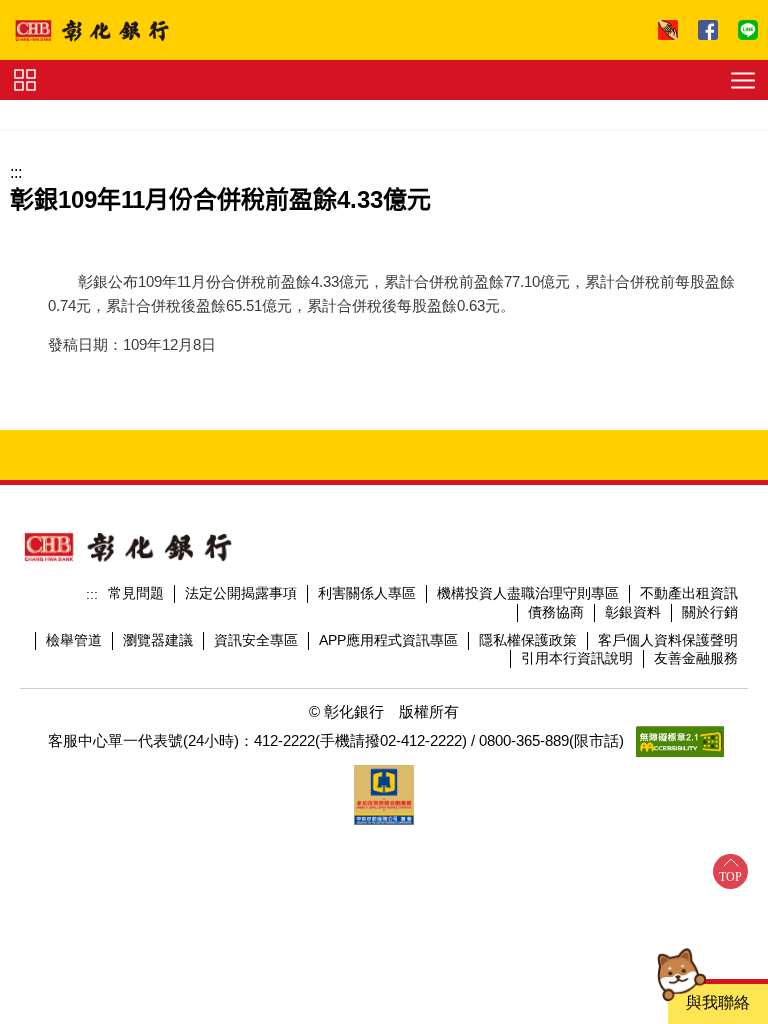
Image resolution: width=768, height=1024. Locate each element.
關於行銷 (710, 612)
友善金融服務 (696, 658)
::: (16, 172)
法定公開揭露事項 (241, 593)
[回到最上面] (730, 871)
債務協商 (556, 612)
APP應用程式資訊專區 (388, 640)
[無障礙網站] (680, 741)
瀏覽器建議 (158, 640)
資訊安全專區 (256, 640)
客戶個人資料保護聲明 (668, 640)
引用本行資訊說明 (577, 658)
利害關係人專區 (367, 593)
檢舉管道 (74, 640)
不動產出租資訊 (689, 593)
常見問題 (136, 593)
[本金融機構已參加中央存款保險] (384, 795)
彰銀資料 (633, 612)
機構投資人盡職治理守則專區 (528, 593)
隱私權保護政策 (528, 640)
